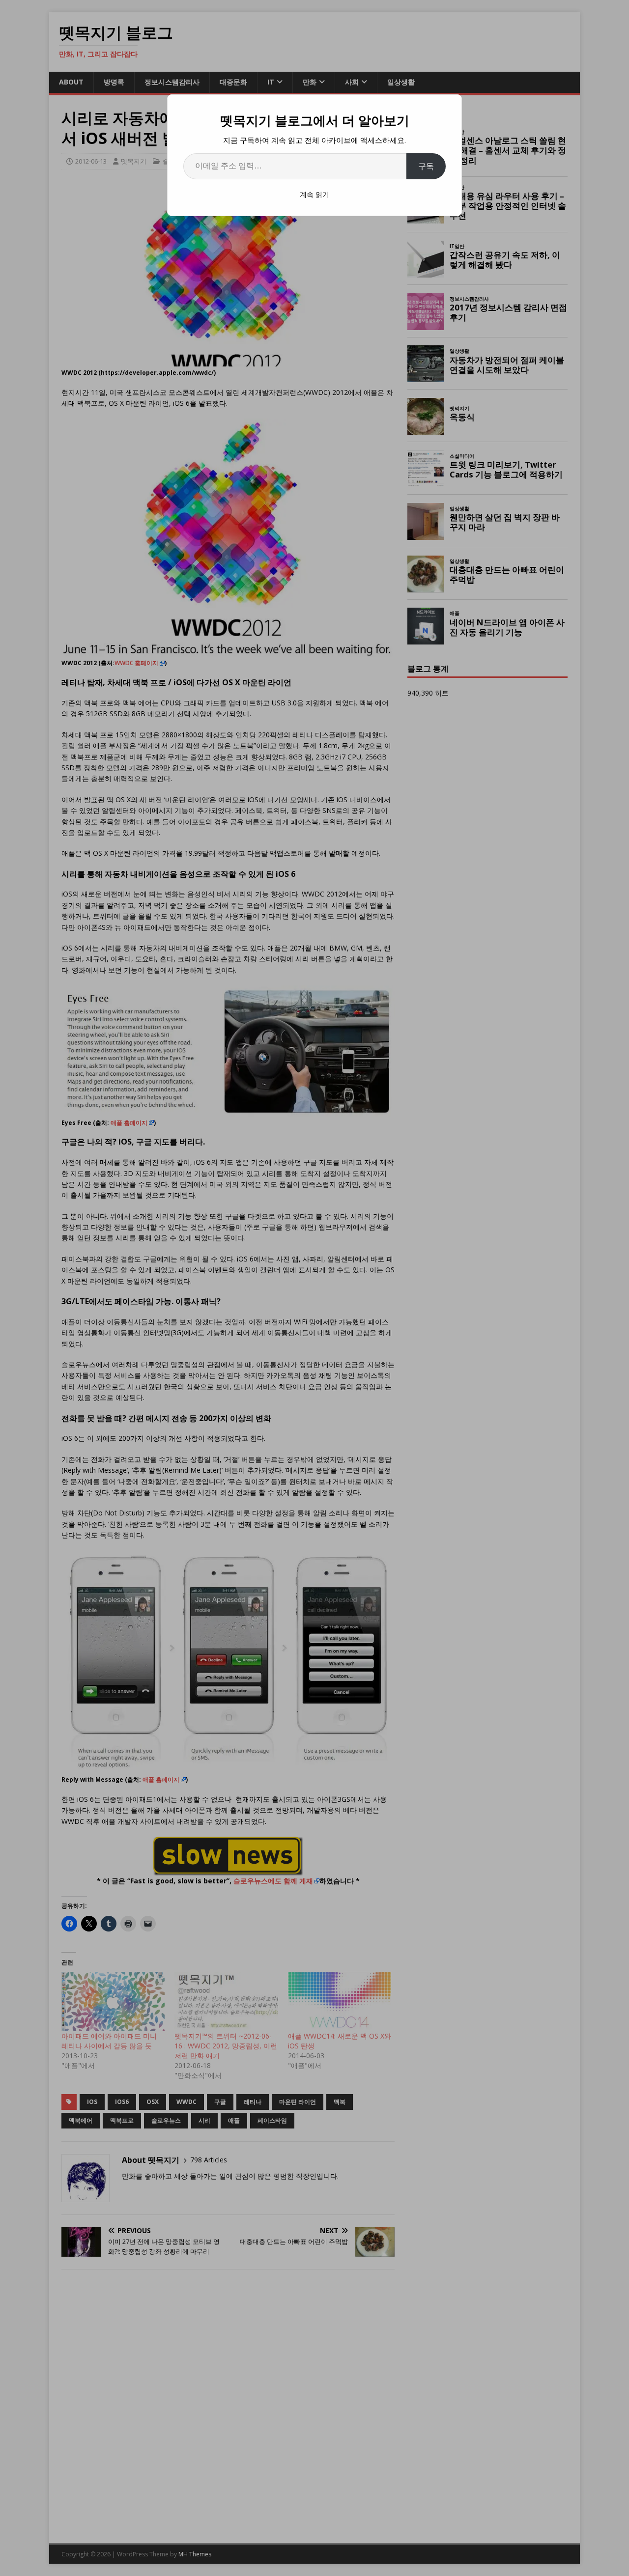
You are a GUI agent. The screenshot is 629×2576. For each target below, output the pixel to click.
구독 (426, 166)
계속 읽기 (314, 194)
